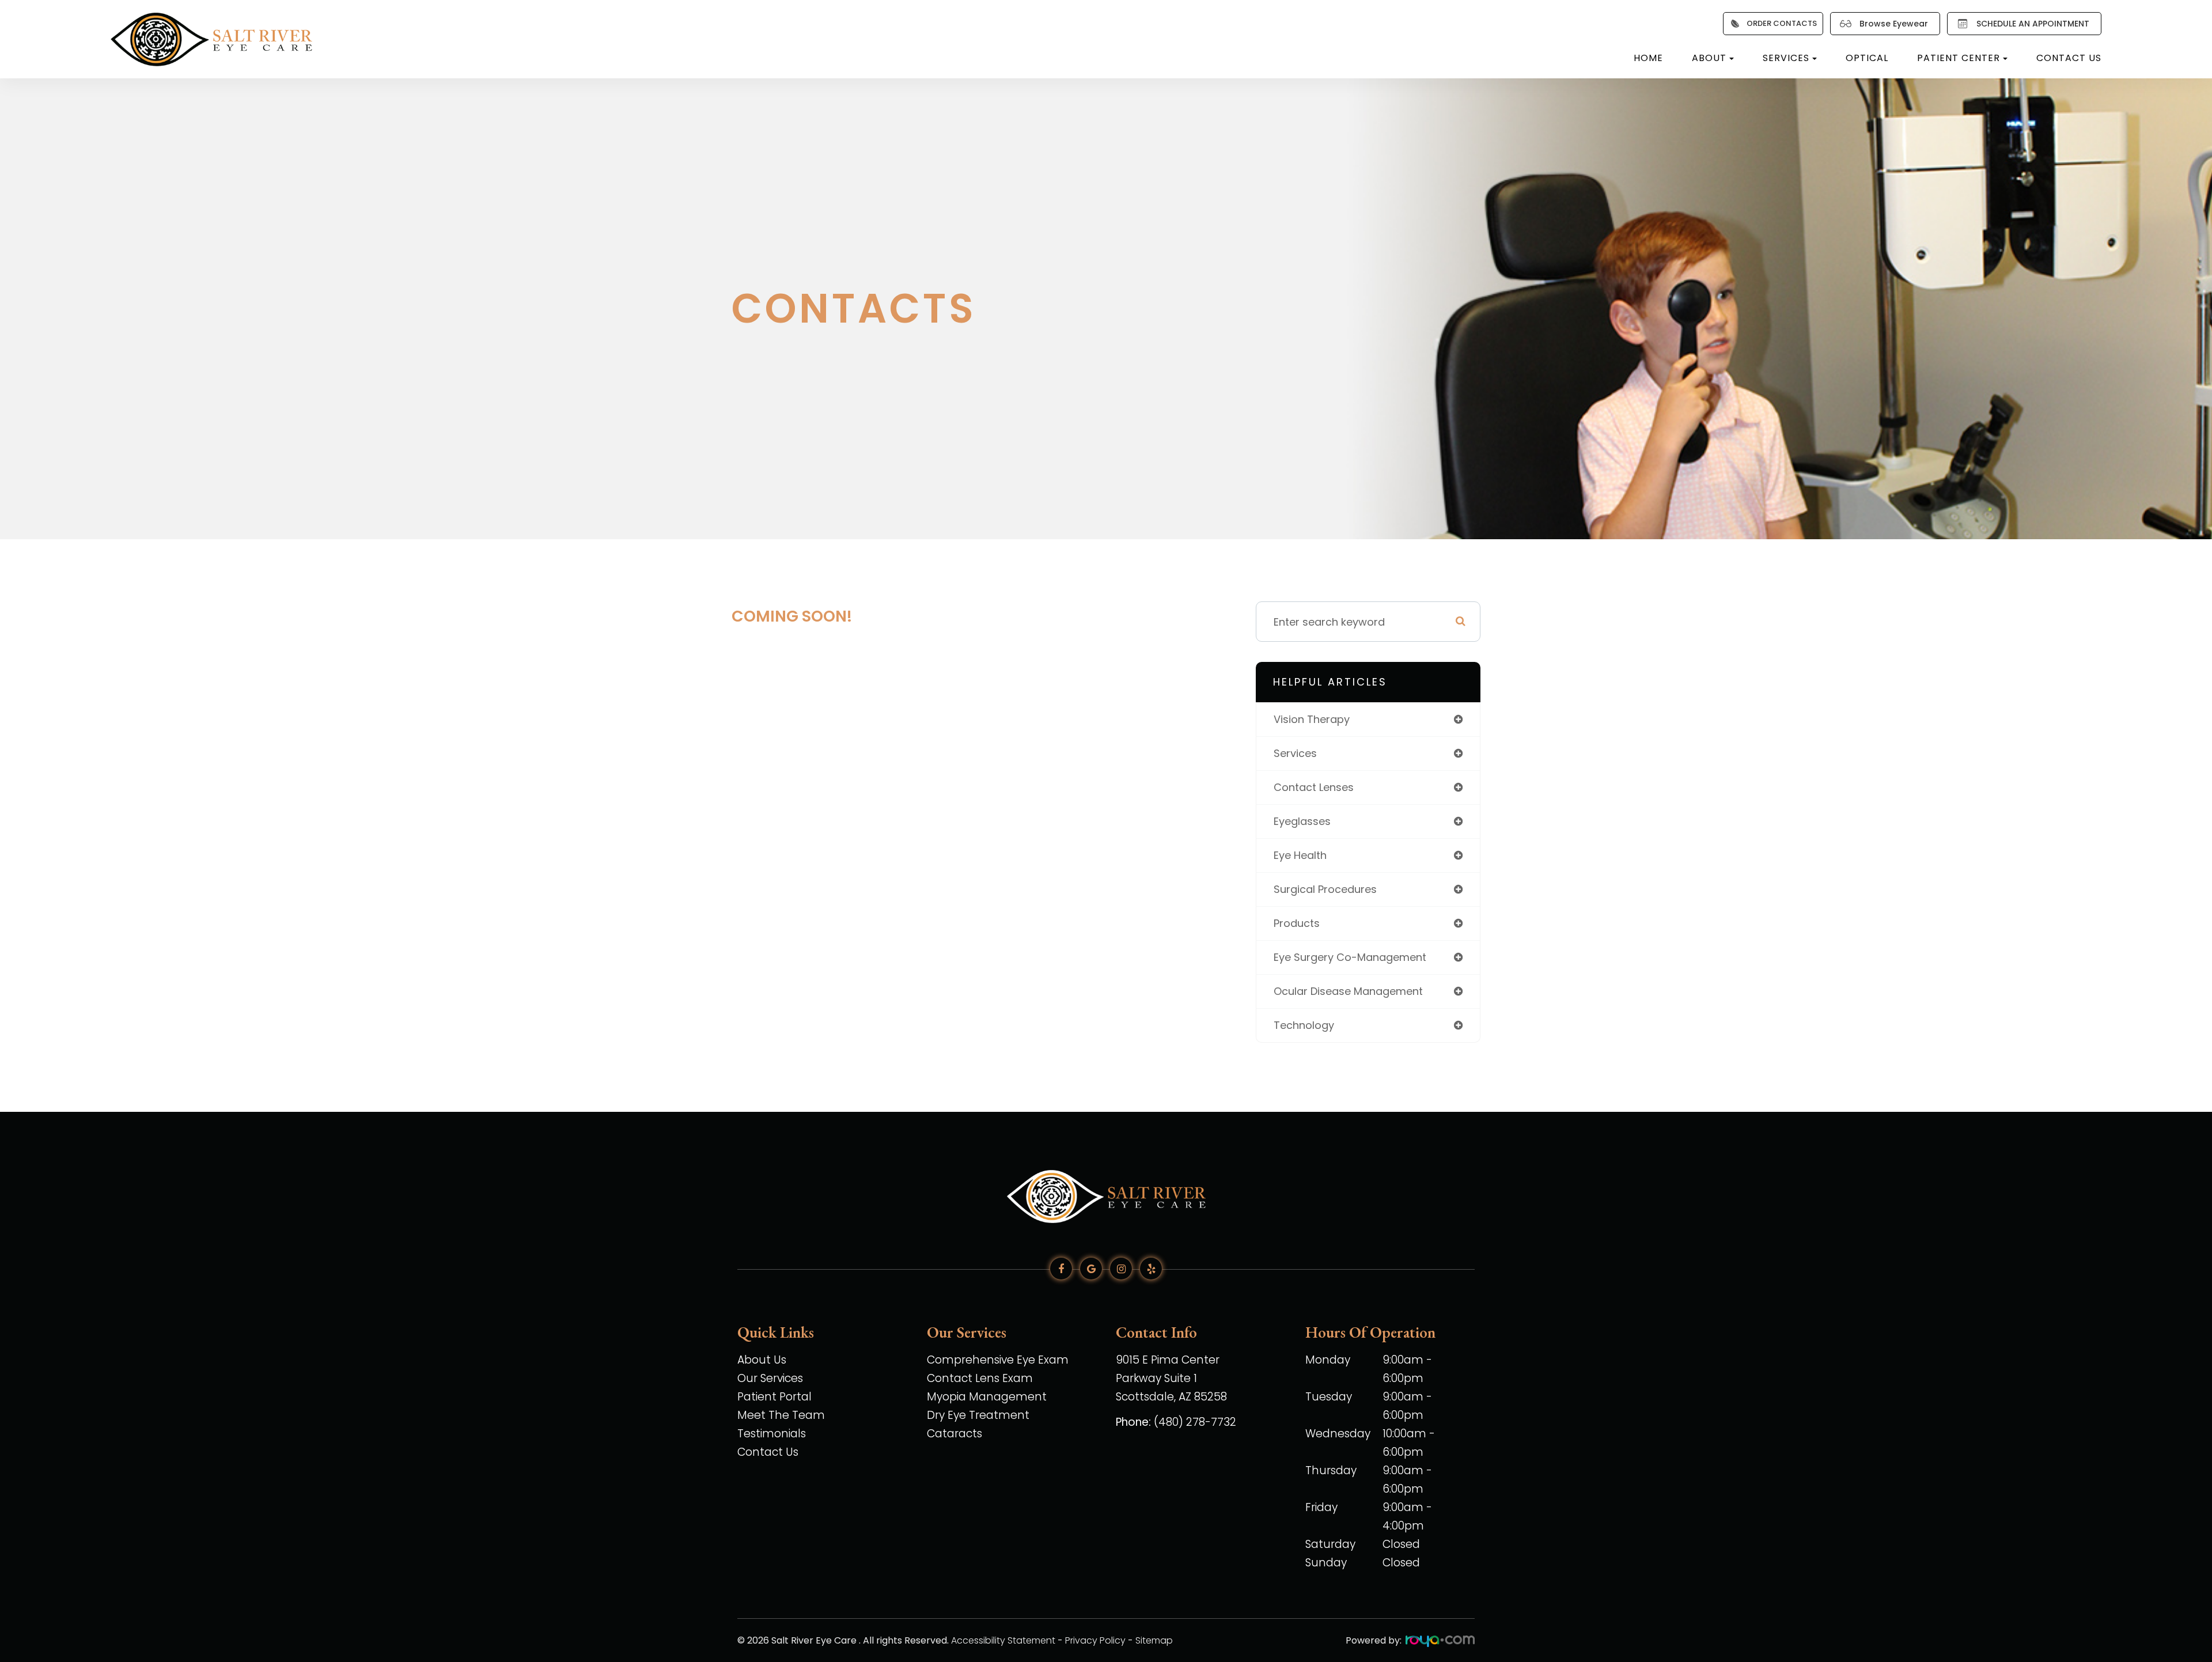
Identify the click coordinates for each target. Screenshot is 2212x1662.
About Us (762, 1360)
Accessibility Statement (1003, 1640)
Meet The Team (781, 1415)
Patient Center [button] (1959, 58)
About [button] (1709, 58)
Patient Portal (774, 1397)
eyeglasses (1302, 821)
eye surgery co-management (1350, 957)
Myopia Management (987, 1397)
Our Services (770, 1378)
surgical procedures (1325, 889)
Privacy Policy (1095, 1640)
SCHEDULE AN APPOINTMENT (2033, 24)
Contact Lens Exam (980, 1378)
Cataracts (955, 1434)
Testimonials (772, 1434)
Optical (1867, 58)
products (1297, 923)
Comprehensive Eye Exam (998, 1360)
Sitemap (1154, 1640)
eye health (1300, 855)
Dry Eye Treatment (978, 1415)
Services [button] (1786, 58)
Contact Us (2069, 58)
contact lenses (1314, 787)
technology (1304, 1025)
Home (1648, 58)
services (1295, 753)
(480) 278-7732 (1195, 1422)
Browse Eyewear (1894, 24)
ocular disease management (1348, 991)
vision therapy (1312, 719)
